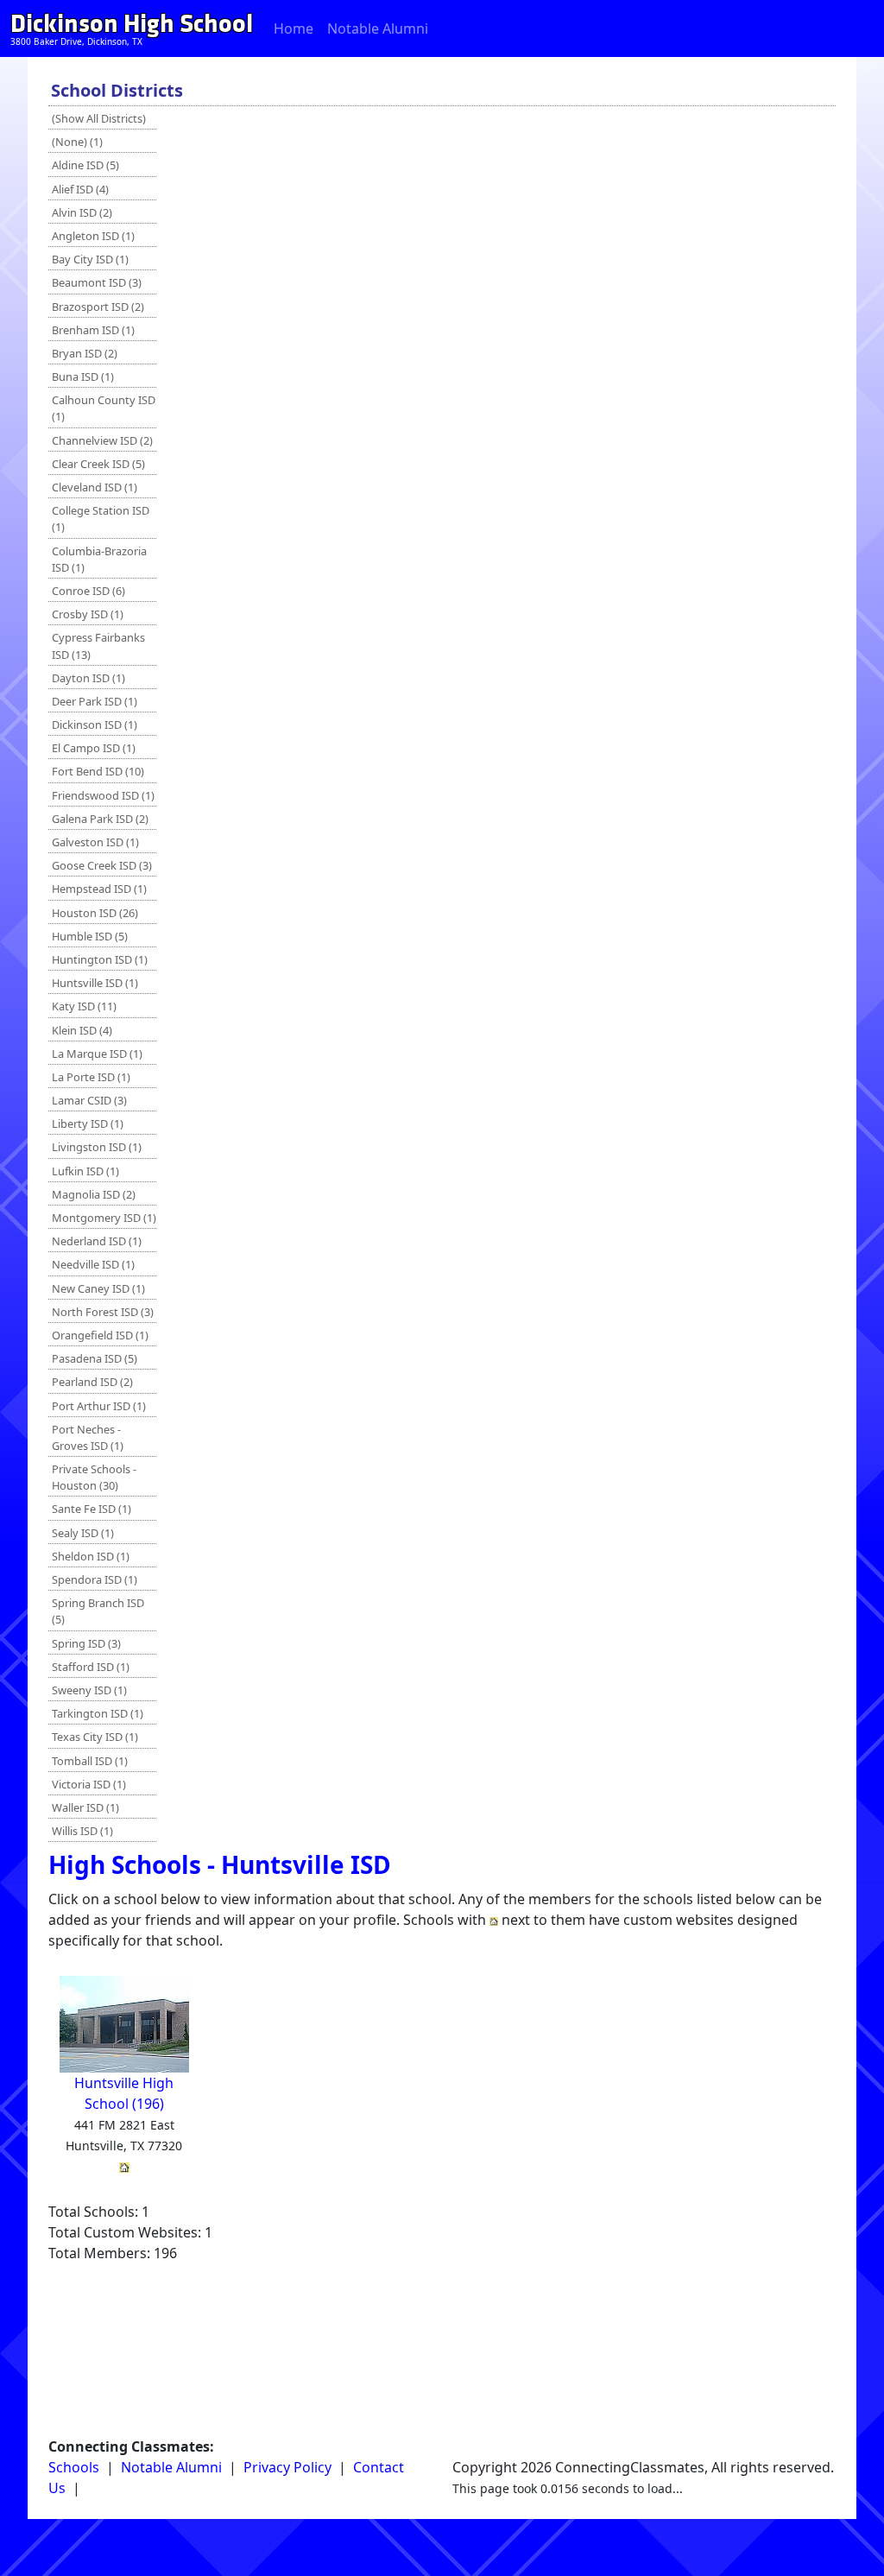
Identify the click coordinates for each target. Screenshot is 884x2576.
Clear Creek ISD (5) (98, 464)
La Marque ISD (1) (97, 1054)
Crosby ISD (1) (88, 614)
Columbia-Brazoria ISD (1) (99, 559)
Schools (74, 2467)
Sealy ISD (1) (83, 1533)
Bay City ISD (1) (90, 259)
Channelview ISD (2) (102, 440)
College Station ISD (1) (101, 519)
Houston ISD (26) (95, 913)
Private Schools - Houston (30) (94, 1477)
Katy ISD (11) (84, 1006)
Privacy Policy (287, 2467)
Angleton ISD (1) (93, 236)
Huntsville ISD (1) (95, 983)
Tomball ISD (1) (90, 1761)
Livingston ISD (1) (97, 1147)
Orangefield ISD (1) (100, 1335)
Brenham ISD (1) (93, 330)
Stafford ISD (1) (91, 1667)
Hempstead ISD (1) (99, 889)
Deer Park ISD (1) (95, 701)
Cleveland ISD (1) (95, 487)
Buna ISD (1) (83, 377)
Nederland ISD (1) (97, 1241)
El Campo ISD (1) (94, 748)
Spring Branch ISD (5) (98, 1611)
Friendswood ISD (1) (103, 795)
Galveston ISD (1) (95, 842)
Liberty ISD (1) (88, 1123)
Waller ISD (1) (85, 1807)
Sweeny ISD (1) (89, 1690)
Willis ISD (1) (82, 1831)
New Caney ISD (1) (98, 1288)
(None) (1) (77, 142)
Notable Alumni (378, 28)
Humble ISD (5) (90, 936)
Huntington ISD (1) (100, 959)
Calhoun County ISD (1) (104, 408)
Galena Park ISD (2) (100, 819)
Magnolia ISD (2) (94, 1194)
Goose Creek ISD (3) (102, 865)
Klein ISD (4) (82, 1030)
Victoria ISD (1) (89, 1784)
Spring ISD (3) (86, 1643)
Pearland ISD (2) (92, 1382)
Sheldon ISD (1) (91, 1556)
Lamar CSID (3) (89, 1100)
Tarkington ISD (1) (98, 1713)
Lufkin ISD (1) (85, 1171)
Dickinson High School (132, 24)
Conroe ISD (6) (88, 591)
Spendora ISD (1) (95, 1579)
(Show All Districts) (99, 118)
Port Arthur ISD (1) (99, 1406)
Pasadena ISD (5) (95, 1358)
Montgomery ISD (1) (104, 1218)
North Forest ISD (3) (103, 1312)
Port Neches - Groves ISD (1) (88, 1437)
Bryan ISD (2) (85, 353)
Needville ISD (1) (93, 1264)
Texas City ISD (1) (95, 1737)
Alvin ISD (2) (82, 212)
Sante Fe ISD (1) (92, 1509)
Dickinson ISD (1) (95, 725)
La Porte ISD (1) (91, 1077)
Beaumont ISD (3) (97, 282)
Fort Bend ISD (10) (98, 771)
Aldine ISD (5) (85, 165)
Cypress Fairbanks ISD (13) (98, 646)
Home (294, 28)
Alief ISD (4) (80, 189)
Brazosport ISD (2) (98, 307)
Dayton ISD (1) (88, 678)
